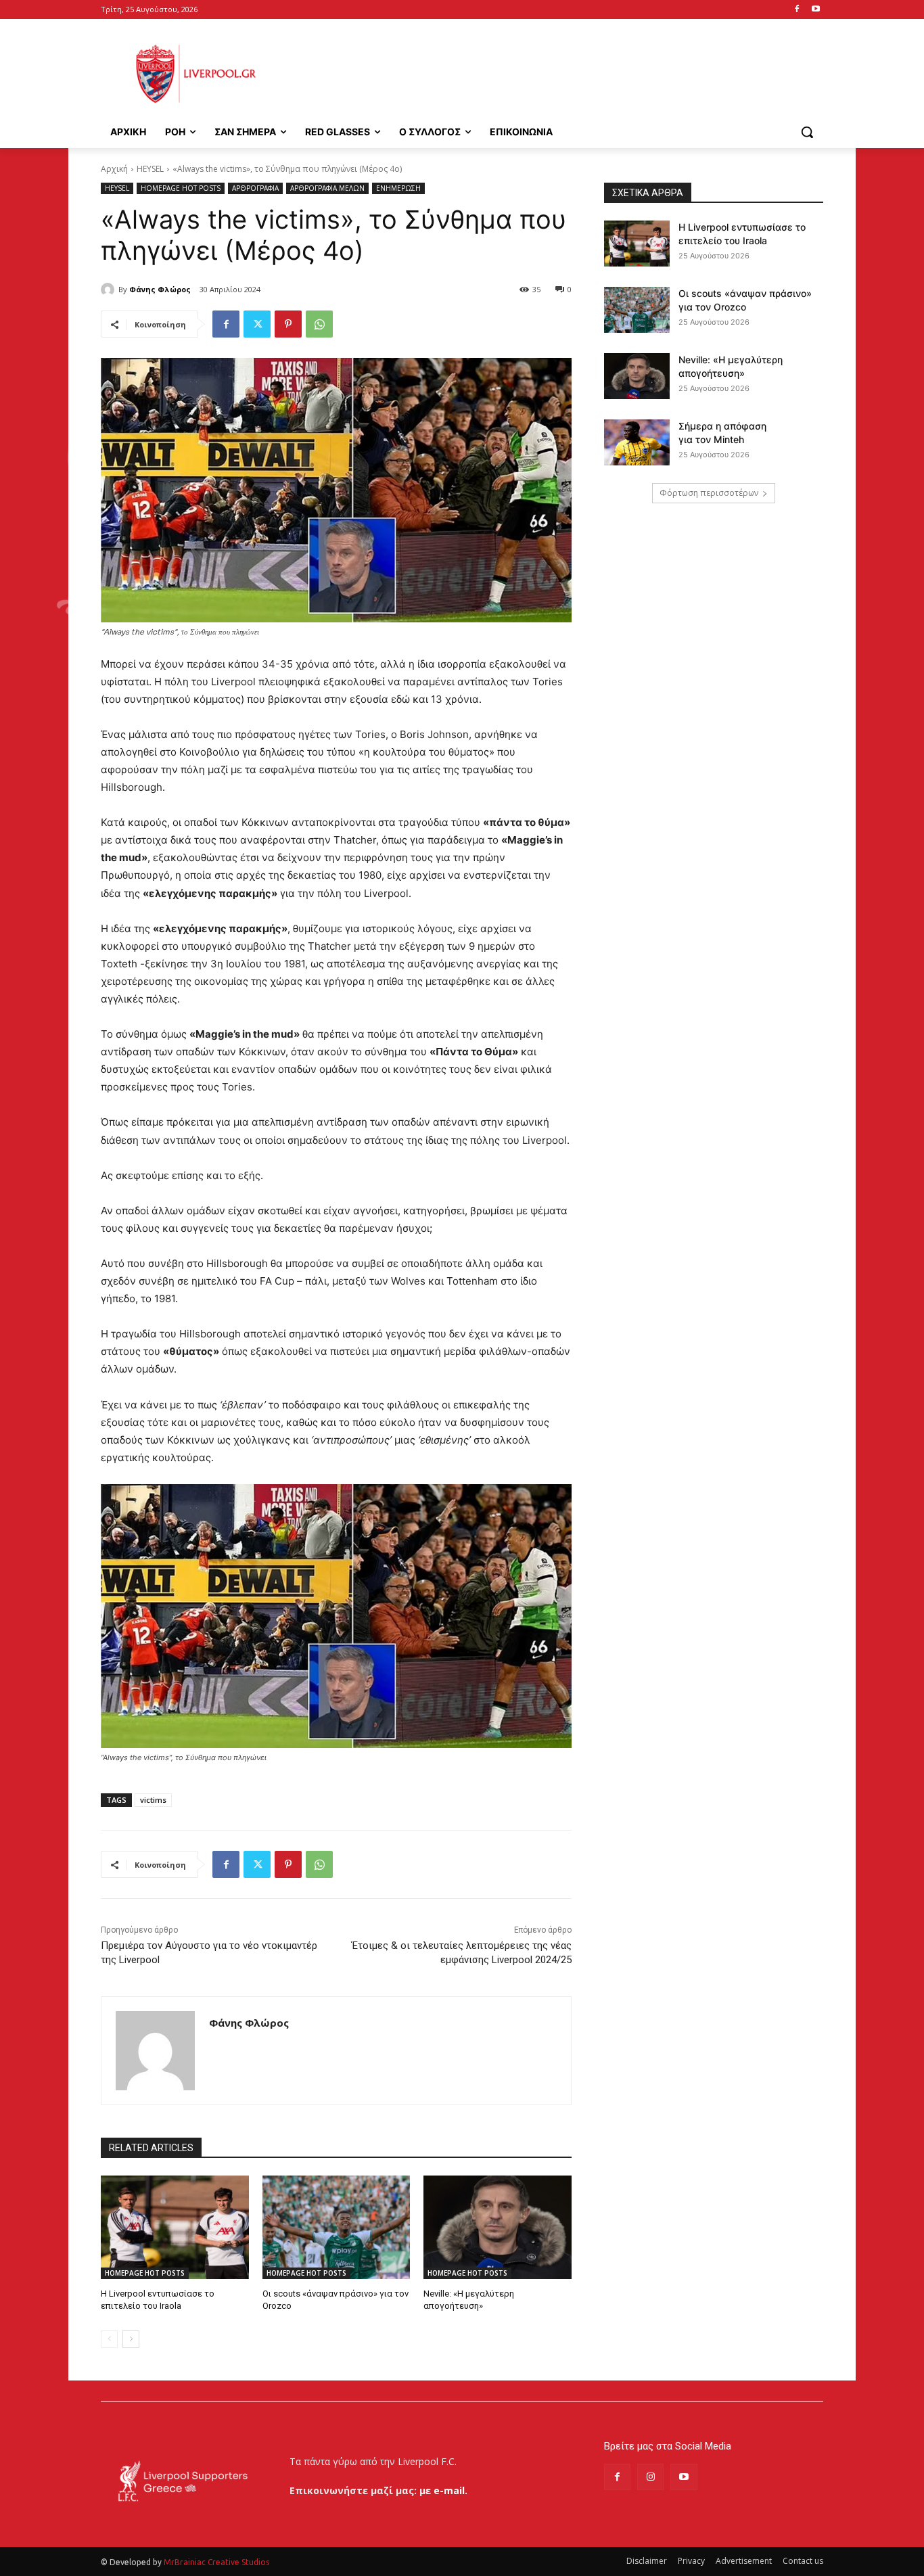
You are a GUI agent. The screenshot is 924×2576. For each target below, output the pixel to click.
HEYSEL (150, 169)
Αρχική (114, 169)
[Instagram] (650, 2477)
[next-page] (131, 2339)
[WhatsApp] (319, 324)
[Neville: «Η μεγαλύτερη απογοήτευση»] (498, 2227)
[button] (807, 132)
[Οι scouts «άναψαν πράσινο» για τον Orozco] (337, 2227)
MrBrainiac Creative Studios (216, 2562)
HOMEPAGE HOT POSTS (181, 188)
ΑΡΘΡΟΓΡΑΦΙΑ (255, 188)
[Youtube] (815, 10)
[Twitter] (257, 324)
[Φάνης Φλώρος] (110, 290)
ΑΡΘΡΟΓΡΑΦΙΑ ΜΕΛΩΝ (327, 188)
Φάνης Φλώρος (160, 289)
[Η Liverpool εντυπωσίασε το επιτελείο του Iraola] (175, 2227)
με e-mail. (443, 2490)
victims (153, 1800)
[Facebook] (796, 10)
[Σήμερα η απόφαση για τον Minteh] (637, 442)
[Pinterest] (288, 324)
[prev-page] (109, 2339)
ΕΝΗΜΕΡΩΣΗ (398, 188)
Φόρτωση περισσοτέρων (709, 493)
